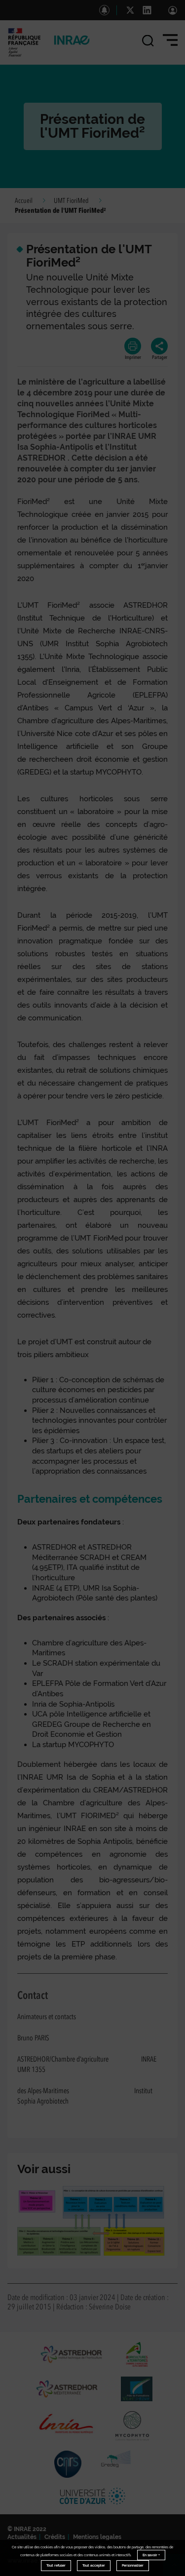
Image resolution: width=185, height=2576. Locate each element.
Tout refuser (56, 2565)
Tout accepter (94, 2565)
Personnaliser (133, 2565)
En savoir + (151, 2555)
